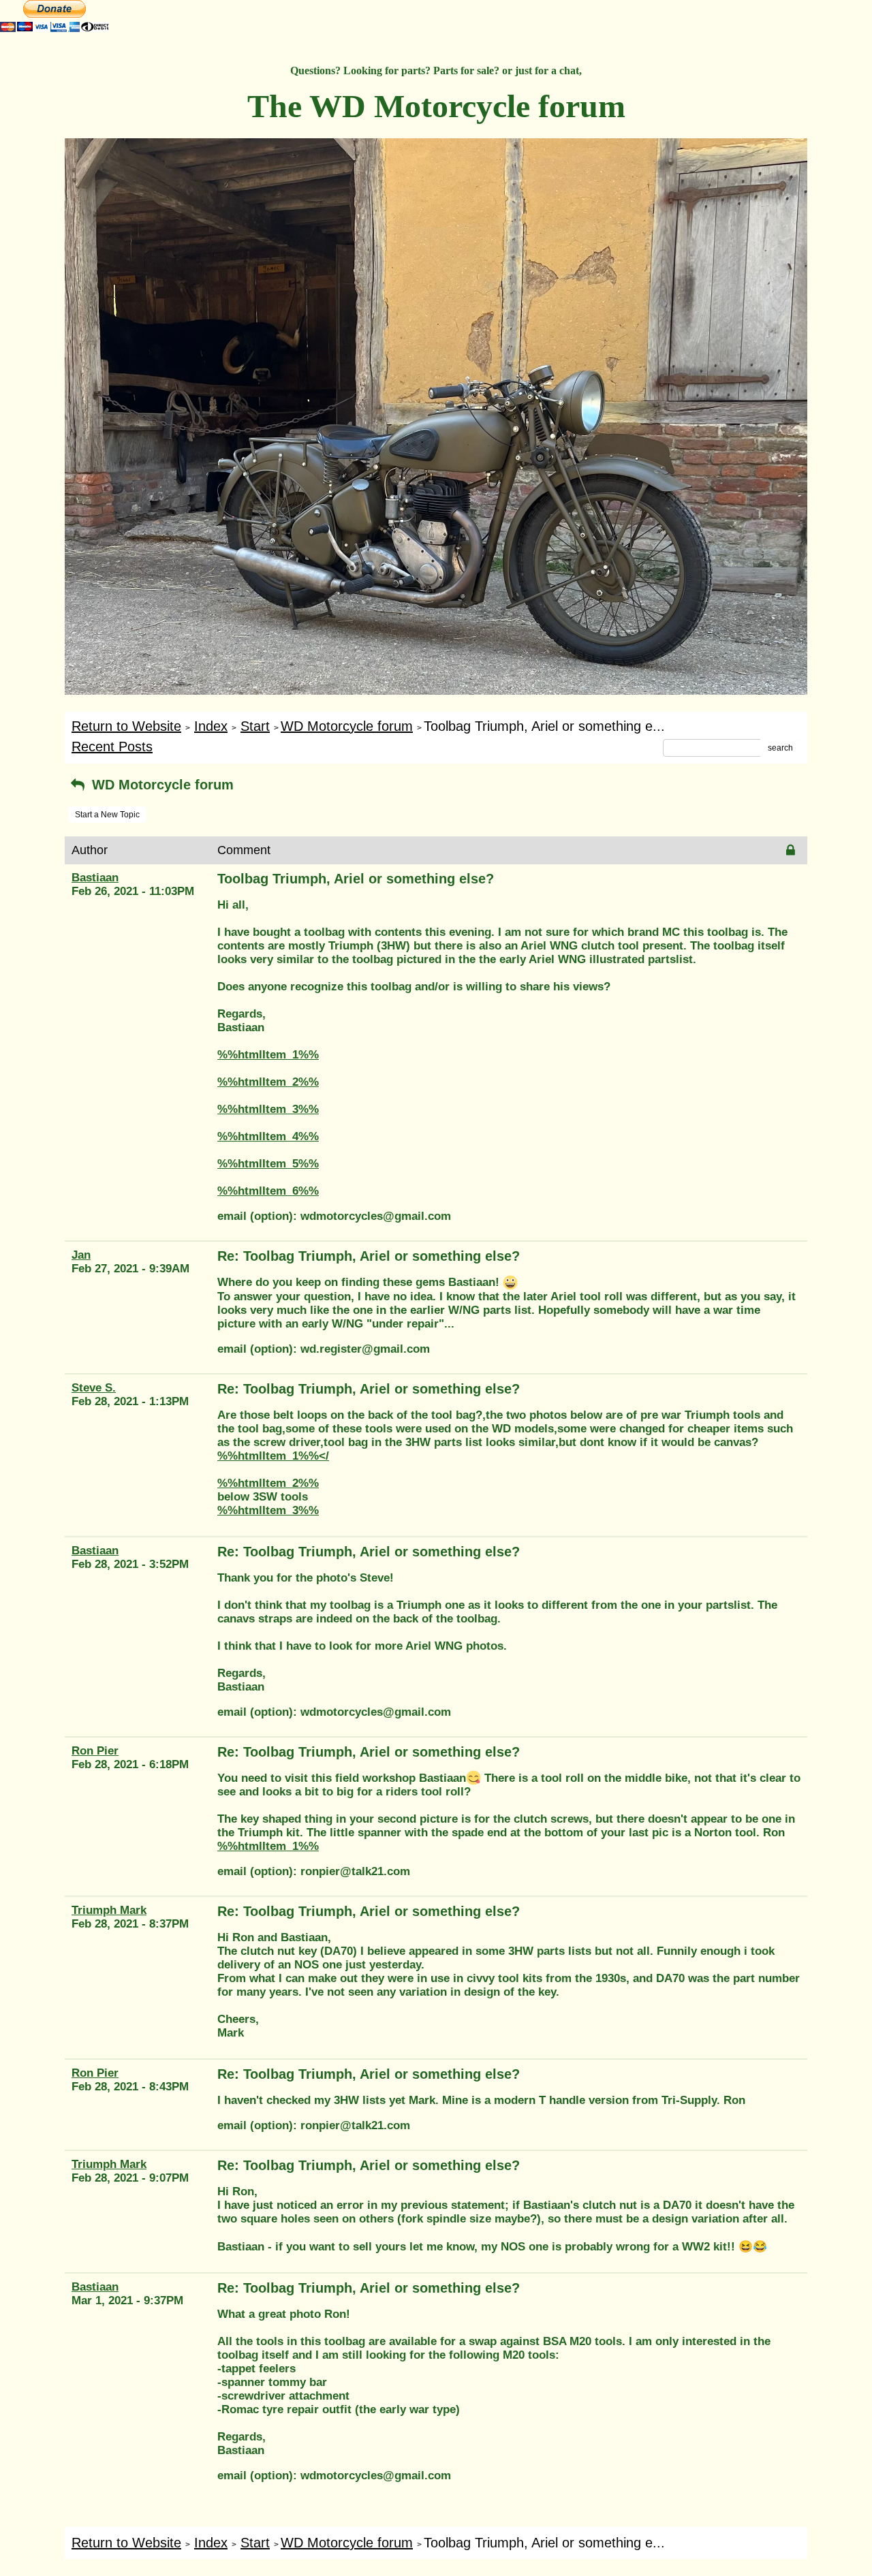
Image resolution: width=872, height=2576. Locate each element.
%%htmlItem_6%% (268, 1191)
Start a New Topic (107, 815)
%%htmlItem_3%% (268, 1109)
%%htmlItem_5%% (268, 1164)
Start (255, 726)
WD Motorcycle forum (347, 726)
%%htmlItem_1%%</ (273, 1456)
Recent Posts (112, 747)
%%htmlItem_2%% (268, 1082)
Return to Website (126, 726)
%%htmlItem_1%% (268, 1055)
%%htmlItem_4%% (268, 1136)
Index (211, 726)
